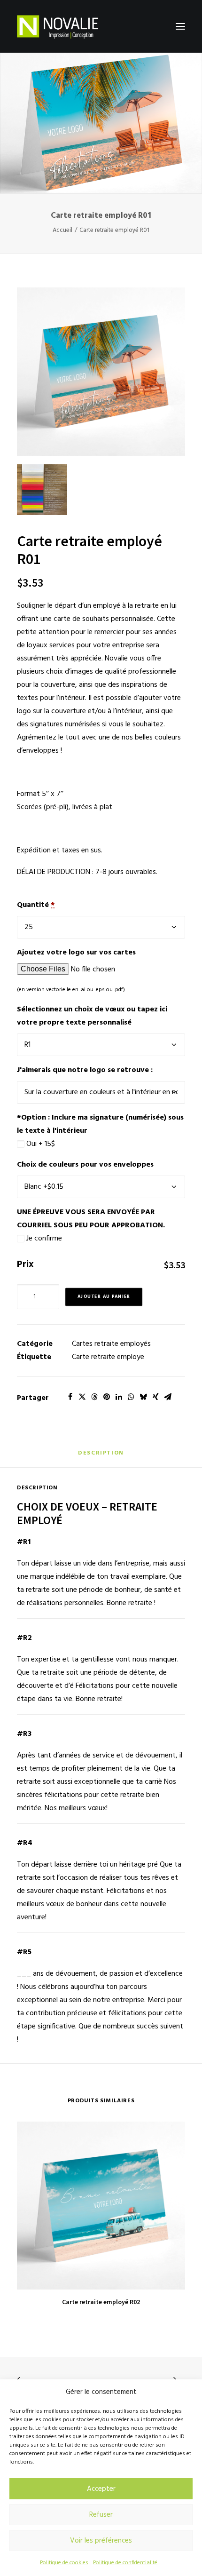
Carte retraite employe (108, 1357)
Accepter (101, 2489)
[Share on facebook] (70, 1397)
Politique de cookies (64, 2563)
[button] (180, 26)
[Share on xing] (155, 1397)
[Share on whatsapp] (131, 1397)
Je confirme (43, 1239)
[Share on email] (168, 1397)
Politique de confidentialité (125, 2563)
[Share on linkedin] (119, 1397)
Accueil (62, 230)
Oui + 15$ (40, 1144)
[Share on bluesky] (143, 1397)
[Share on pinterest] (107, 1397)
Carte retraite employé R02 (101, 2302)
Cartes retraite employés (111, 1344)
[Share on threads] (94, 1397)
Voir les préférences (101, 2541)
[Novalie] (58, 26)
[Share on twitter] (82, 1397)
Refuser (101, 2515)
